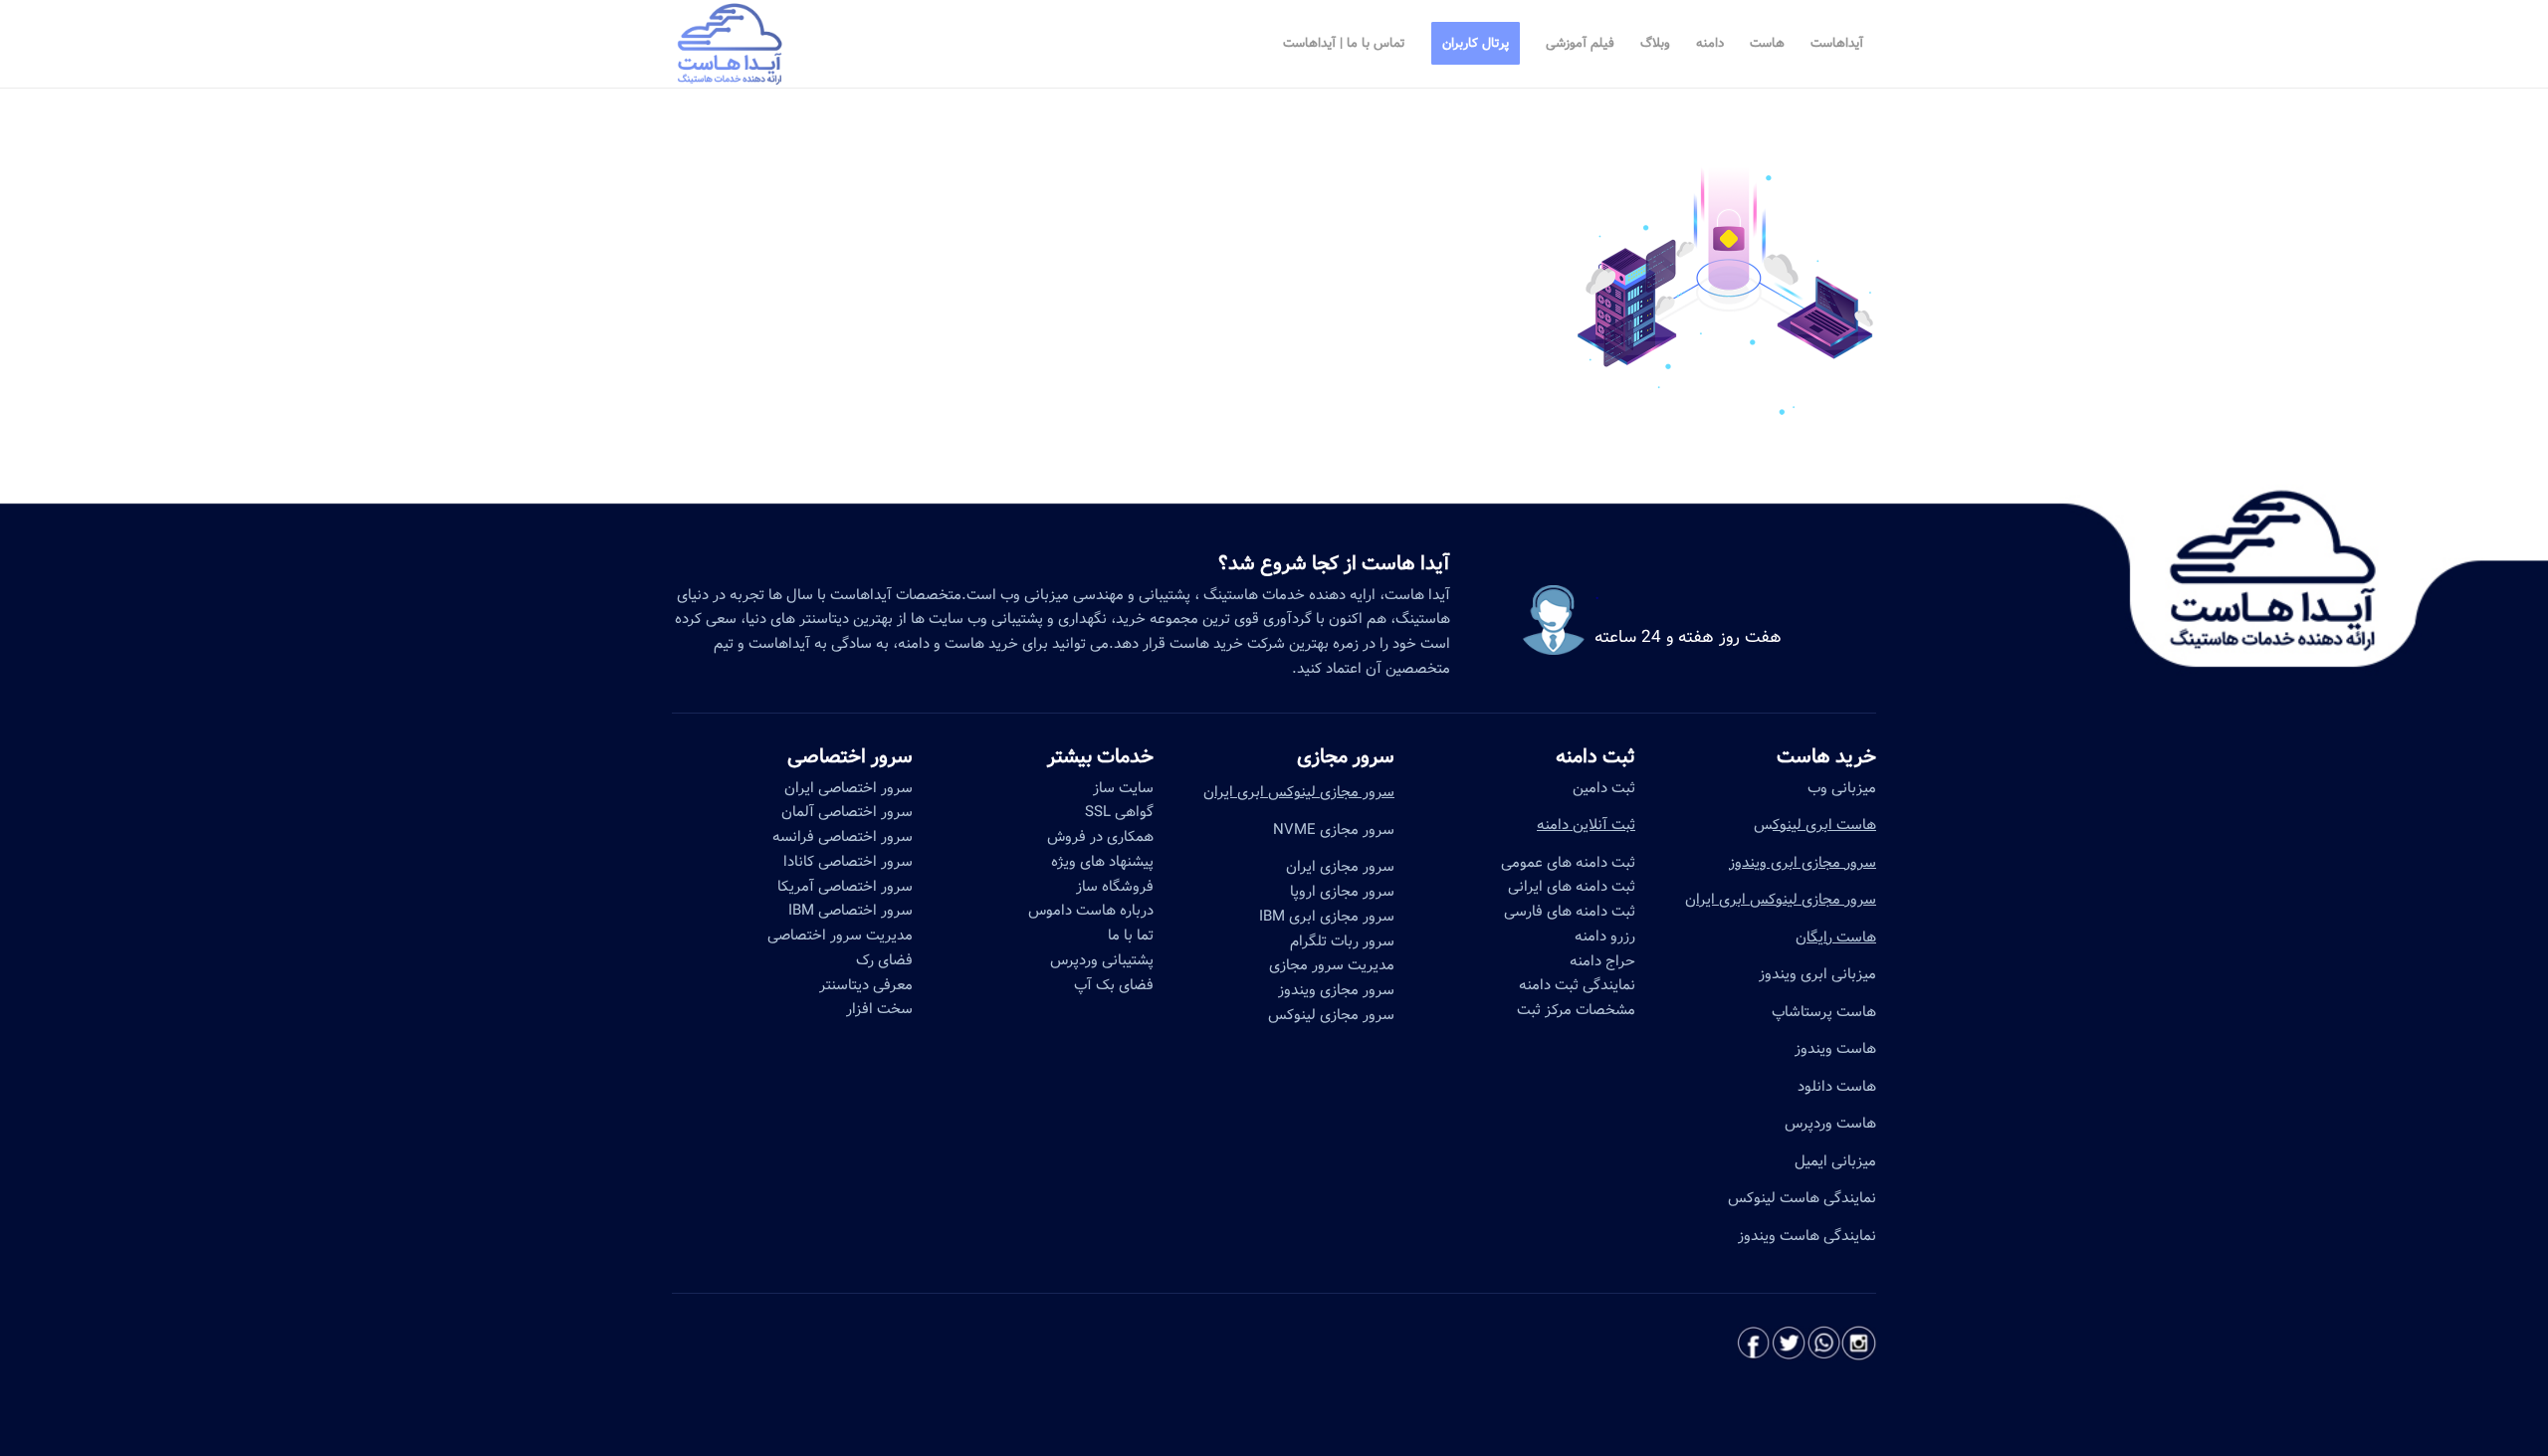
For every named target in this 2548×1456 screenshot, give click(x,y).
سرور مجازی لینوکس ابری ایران (1781, 900)
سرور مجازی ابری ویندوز (1803, 863)
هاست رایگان (1836, 937)
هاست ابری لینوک (1824, 825)
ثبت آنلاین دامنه (1586, 825)
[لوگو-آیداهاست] (730, 44)
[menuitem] (1837, 44)
